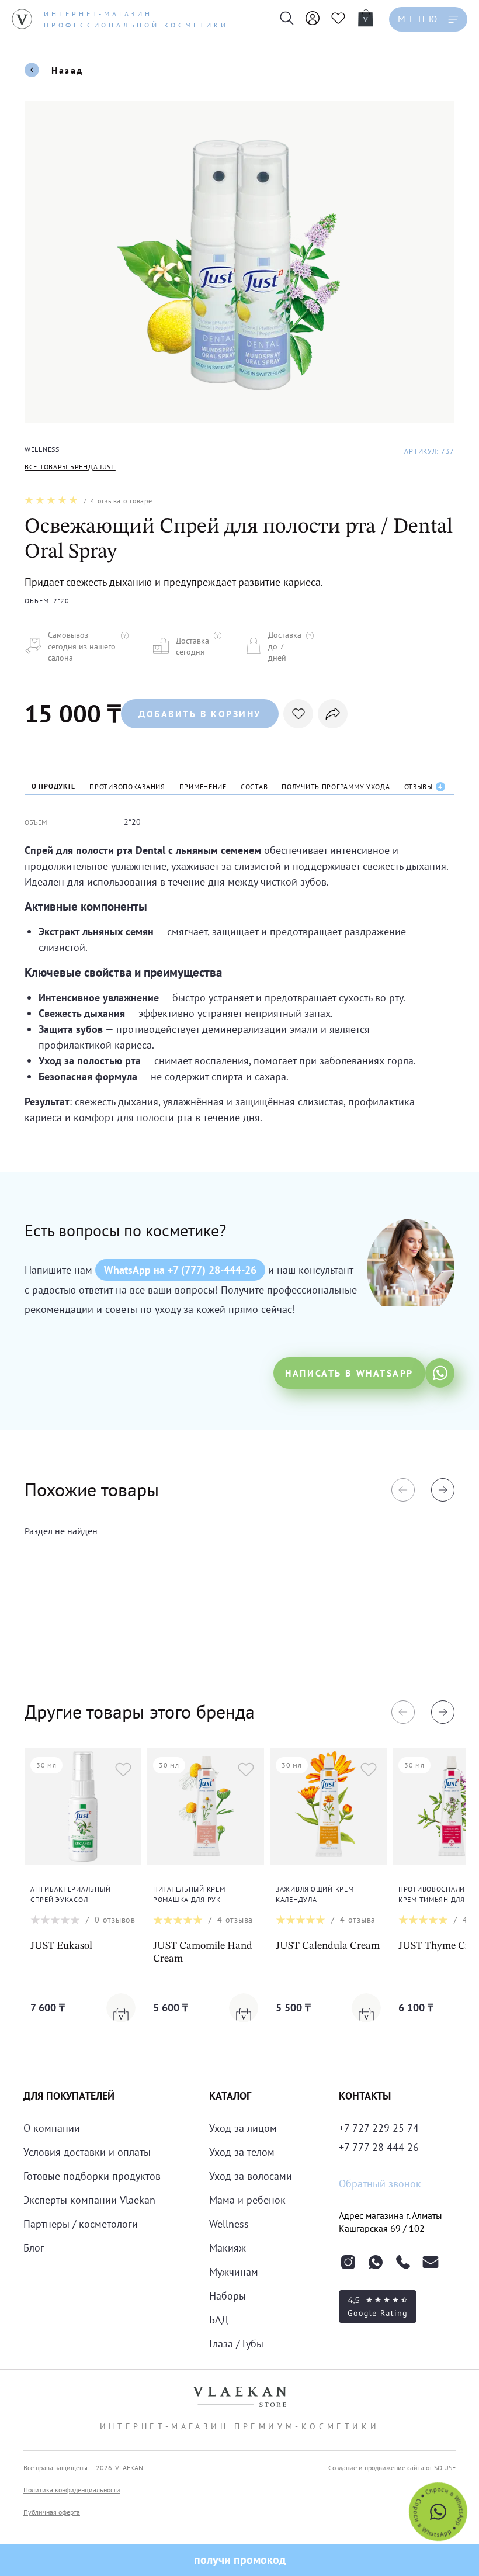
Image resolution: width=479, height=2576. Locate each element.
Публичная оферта (52, 2512)
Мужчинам (234, 2272)
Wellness (229, 2224)
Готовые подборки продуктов (92, 2176)
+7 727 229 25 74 (379, 2128)
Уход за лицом (243, 2128)
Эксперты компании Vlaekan (89, 2200)
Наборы (228, 2296)
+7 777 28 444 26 (379, 2147)
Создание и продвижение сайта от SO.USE (392, 2468)
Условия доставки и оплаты (87, 2152)
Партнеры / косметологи (81, 2224)
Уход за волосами (251, 2176)
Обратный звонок (380, 2183)
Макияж (228, 2248)
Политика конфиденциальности (72, 2490)
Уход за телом (242, 2152)
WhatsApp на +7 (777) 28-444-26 (180, 1270)
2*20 (132, 822)
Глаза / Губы (236, 2344)
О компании (52, 2128)
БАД (219, 2320)
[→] (443, 1490)
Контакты (365, 2096)
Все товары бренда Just (70, 467)
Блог (34, 2248)
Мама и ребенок (247, 2200)
